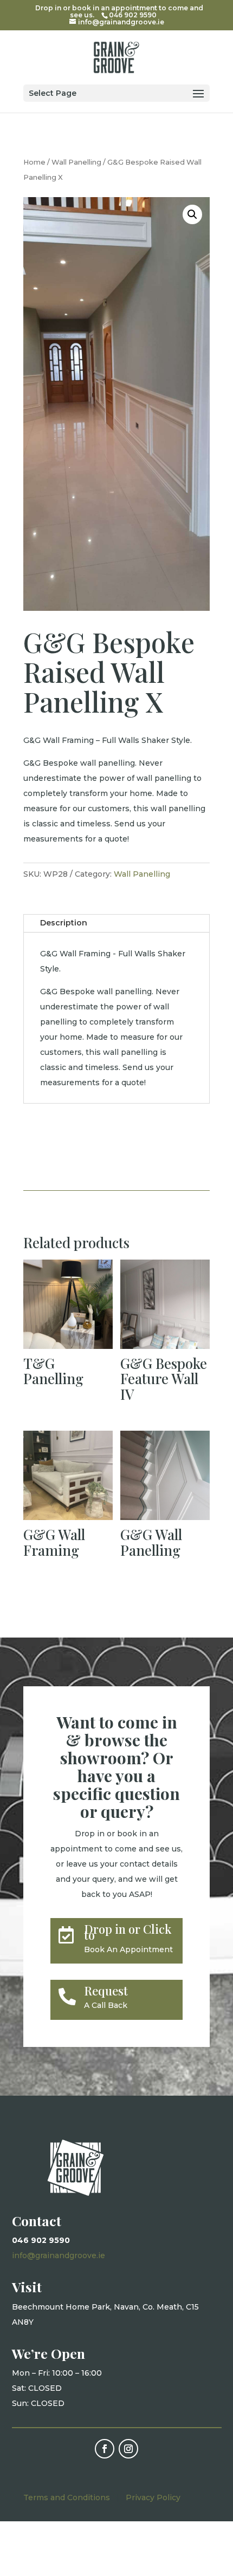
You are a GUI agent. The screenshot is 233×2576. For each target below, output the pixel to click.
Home (34, 162)
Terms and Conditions (67, 2497)
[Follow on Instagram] (128, 2449)
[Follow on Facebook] (105, 2449)
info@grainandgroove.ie (59, 2255)
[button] (192, 214)
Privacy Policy (153, 2497)
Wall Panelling (76, 162)
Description (64, 923)
